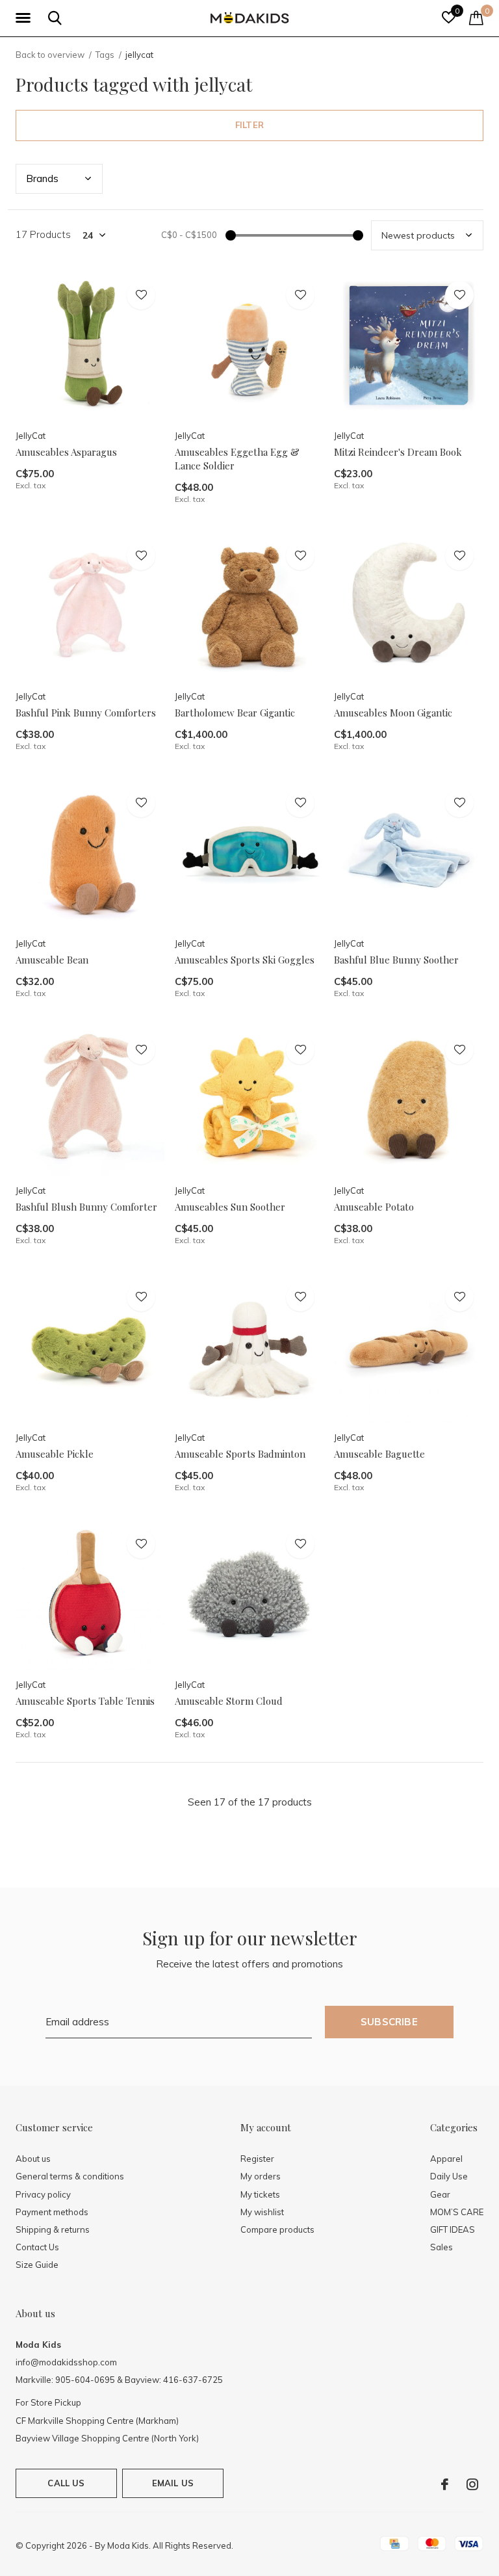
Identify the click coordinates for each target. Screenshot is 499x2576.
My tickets (260, 2194)
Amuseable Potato (374, 1207)
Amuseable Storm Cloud (229, 1701)
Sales (441, 2247)
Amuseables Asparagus (66, 452)
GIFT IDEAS (453, 2229)
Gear (440, 2194)
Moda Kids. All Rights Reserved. (170, 2545)
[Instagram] (472, 2484)
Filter (249, 125)
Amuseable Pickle (55, 1454)
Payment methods (52, 2212)
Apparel (446, 2159)
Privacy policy (43, 2194)
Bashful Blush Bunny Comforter (86, 1207)
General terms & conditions (70, 2176)
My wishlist (262, 2212)
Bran (42, 178)
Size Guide (37, 2265)
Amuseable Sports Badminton (240, 1454)
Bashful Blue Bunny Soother (396, 960)
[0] (476, 18)
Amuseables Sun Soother (230, 1207)
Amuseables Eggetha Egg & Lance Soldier (237, 459)
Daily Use (449, 2176)
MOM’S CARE (457, 2212)
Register (257, 2159)
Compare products (277, 2229)
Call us (66, 2483)
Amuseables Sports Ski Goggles (245, 960)
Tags (105, 55)
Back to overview (50, 55)
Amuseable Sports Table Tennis (85, 1701)
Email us (173, 2483)
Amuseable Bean (52, 960)
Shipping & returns (53, 2229)
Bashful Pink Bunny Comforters (86, 713)
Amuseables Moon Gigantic (393, 713)
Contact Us (37, 2247)
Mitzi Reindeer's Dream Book (398, 452)
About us (33, 2159)
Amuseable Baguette (379, 1454)
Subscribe (389, 2022)
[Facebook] (445, 2484)
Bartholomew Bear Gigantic (235, 713)
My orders (261, 2176)
